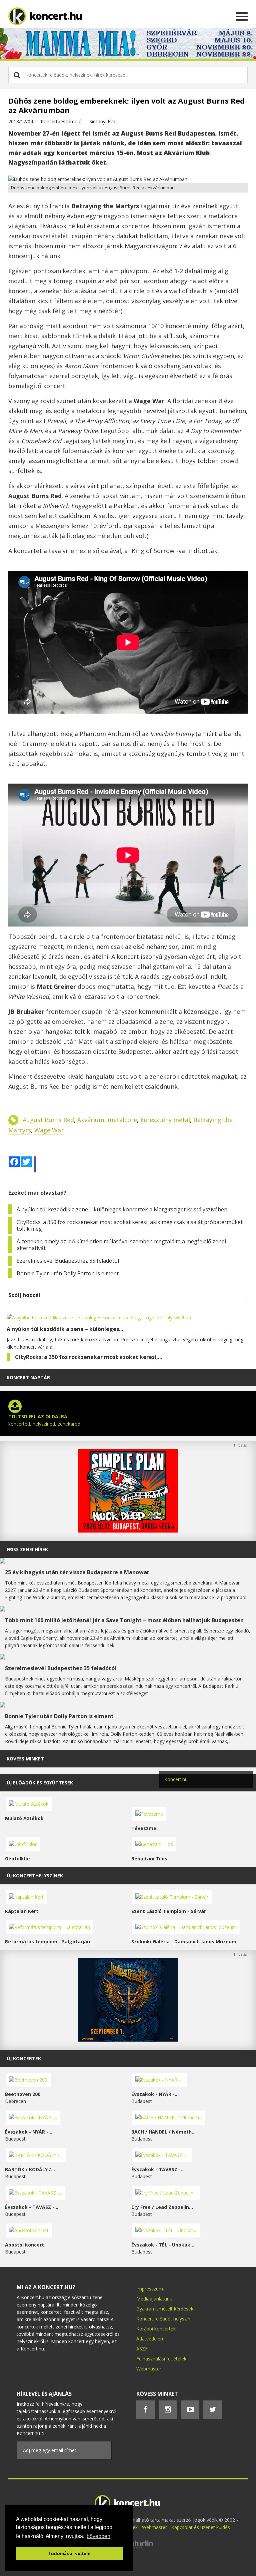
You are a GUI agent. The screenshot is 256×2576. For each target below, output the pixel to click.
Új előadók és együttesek (40, 1783)
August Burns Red (48, 1120)
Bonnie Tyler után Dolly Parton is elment (68, 1273)
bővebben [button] (98, 2536)
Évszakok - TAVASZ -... (158, 2169)
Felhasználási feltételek (161, 2359)
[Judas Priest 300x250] (128, 2040)
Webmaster (149, 2369)
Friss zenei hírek (27, 1549)
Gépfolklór (18, 1859)
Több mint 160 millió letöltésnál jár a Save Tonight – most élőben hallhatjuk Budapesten (124, 1620)
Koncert (145, 2319)
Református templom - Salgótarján (47, 1941)
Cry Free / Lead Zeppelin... (162, 2207)
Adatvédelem (150, 2339)
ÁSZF (142, 2349)
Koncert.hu (176, 1779)
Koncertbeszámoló (61, 121)
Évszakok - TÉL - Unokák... (163, 2245)
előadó (163, 2319)
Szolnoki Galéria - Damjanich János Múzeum (184, 1941)
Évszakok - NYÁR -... (155, 2094)
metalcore (122, 1120)
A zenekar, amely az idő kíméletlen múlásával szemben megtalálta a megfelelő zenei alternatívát (121, 1245)
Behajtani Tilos (149, 1859)
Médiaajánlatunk (154, 2299)
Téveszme (144, 1828)
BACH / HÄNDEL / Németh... (163, 2132)
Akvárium (91, 1120)
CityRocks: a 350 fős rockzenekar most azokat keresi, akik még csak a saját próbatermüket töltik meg (130, 1225)
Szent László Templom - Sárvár (169, 1911)
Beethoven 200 (23, 2094)
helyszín (182, 2319)
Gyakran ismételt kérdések (165, 2309)
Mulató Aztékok (24, 1818)
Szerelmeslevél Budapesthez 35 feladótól (68, 1261)
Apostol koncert (24, 2245)
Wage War (49, 1130)
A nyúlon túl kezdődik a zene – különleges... (65, 1329)
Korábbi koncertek (156, 2329)
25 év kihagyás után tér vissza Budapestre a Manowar (77, 1572)
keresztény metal (165, 1120)
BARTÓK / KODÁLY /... (30, 2169)
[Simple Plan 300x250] (128, 1531)
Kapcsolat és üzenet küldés (201, 2527)
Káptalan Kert (22, 1911)
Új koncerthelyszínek (35, 1876)
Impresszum (150, 2289)
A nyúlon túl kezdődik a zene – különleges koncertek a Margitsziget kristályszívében (122, 1209)
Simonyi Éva (102, 121)
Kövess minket (25, 1759)
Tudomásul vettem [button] (69, 2553)
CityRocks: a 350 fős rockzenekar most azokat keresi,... (88, 1357)
